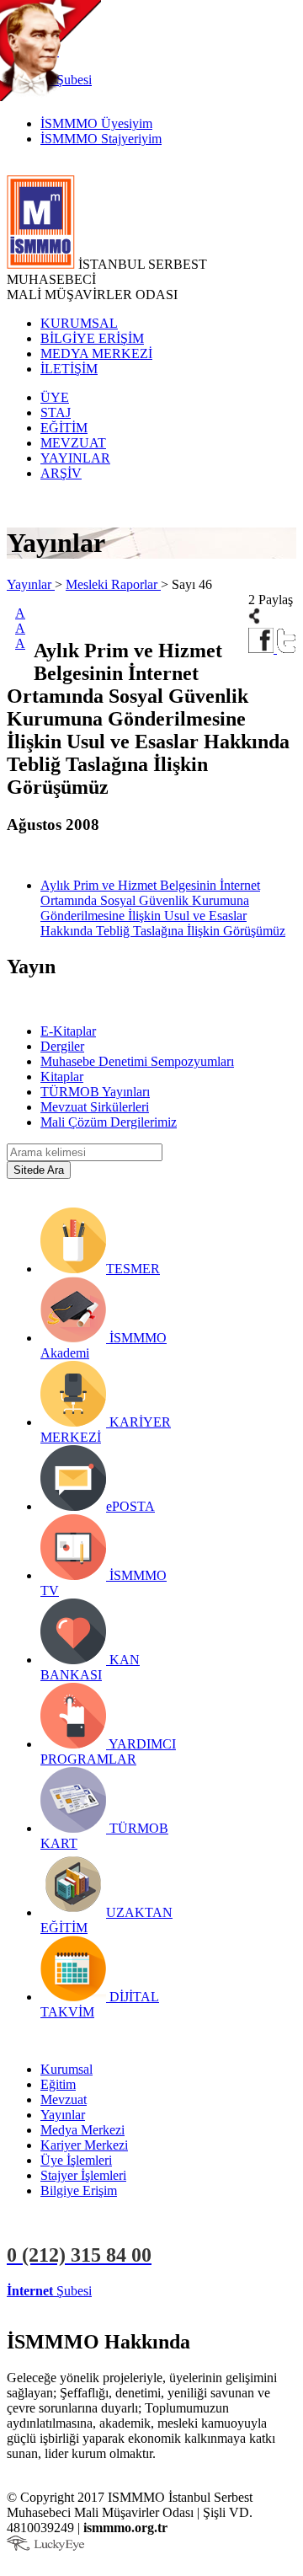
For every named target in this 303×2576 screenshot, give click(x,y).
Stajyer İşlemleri (83, 2175)
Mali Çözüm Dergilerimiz (109, 1122)
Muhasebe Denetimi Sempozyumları (137, 1061)
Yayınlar (31, 584)
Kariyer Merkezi (84, 2145)
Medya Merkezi (82, 2130)
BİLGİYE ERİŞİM (92, 338)
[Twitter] (287, 648)
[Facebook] (263, 648)
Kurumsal (66, 2069)
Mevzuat (64, 2099)
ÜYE (55, 397)
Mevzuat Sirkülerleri (95, 1107)
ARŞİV (61, 473)
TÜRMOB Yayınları (95, 1092)
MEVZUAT (73, 443)
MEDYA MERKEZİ (96, 353)
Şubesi (49, 2291)
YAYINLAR (75, 458)
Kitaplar (62, 1076)
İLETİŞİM (69, 369)
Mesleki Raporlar (113, 584)
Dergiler (62, 1046)
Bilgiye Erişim (79, 2190)
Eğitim (58, 2084)
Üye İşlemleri (76, 2160)
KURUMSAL (79, 323)
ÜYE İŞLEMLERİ (146, 2291)
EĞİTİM (64, 428)
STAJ (56, 412)
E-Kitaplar (68, 1031)
